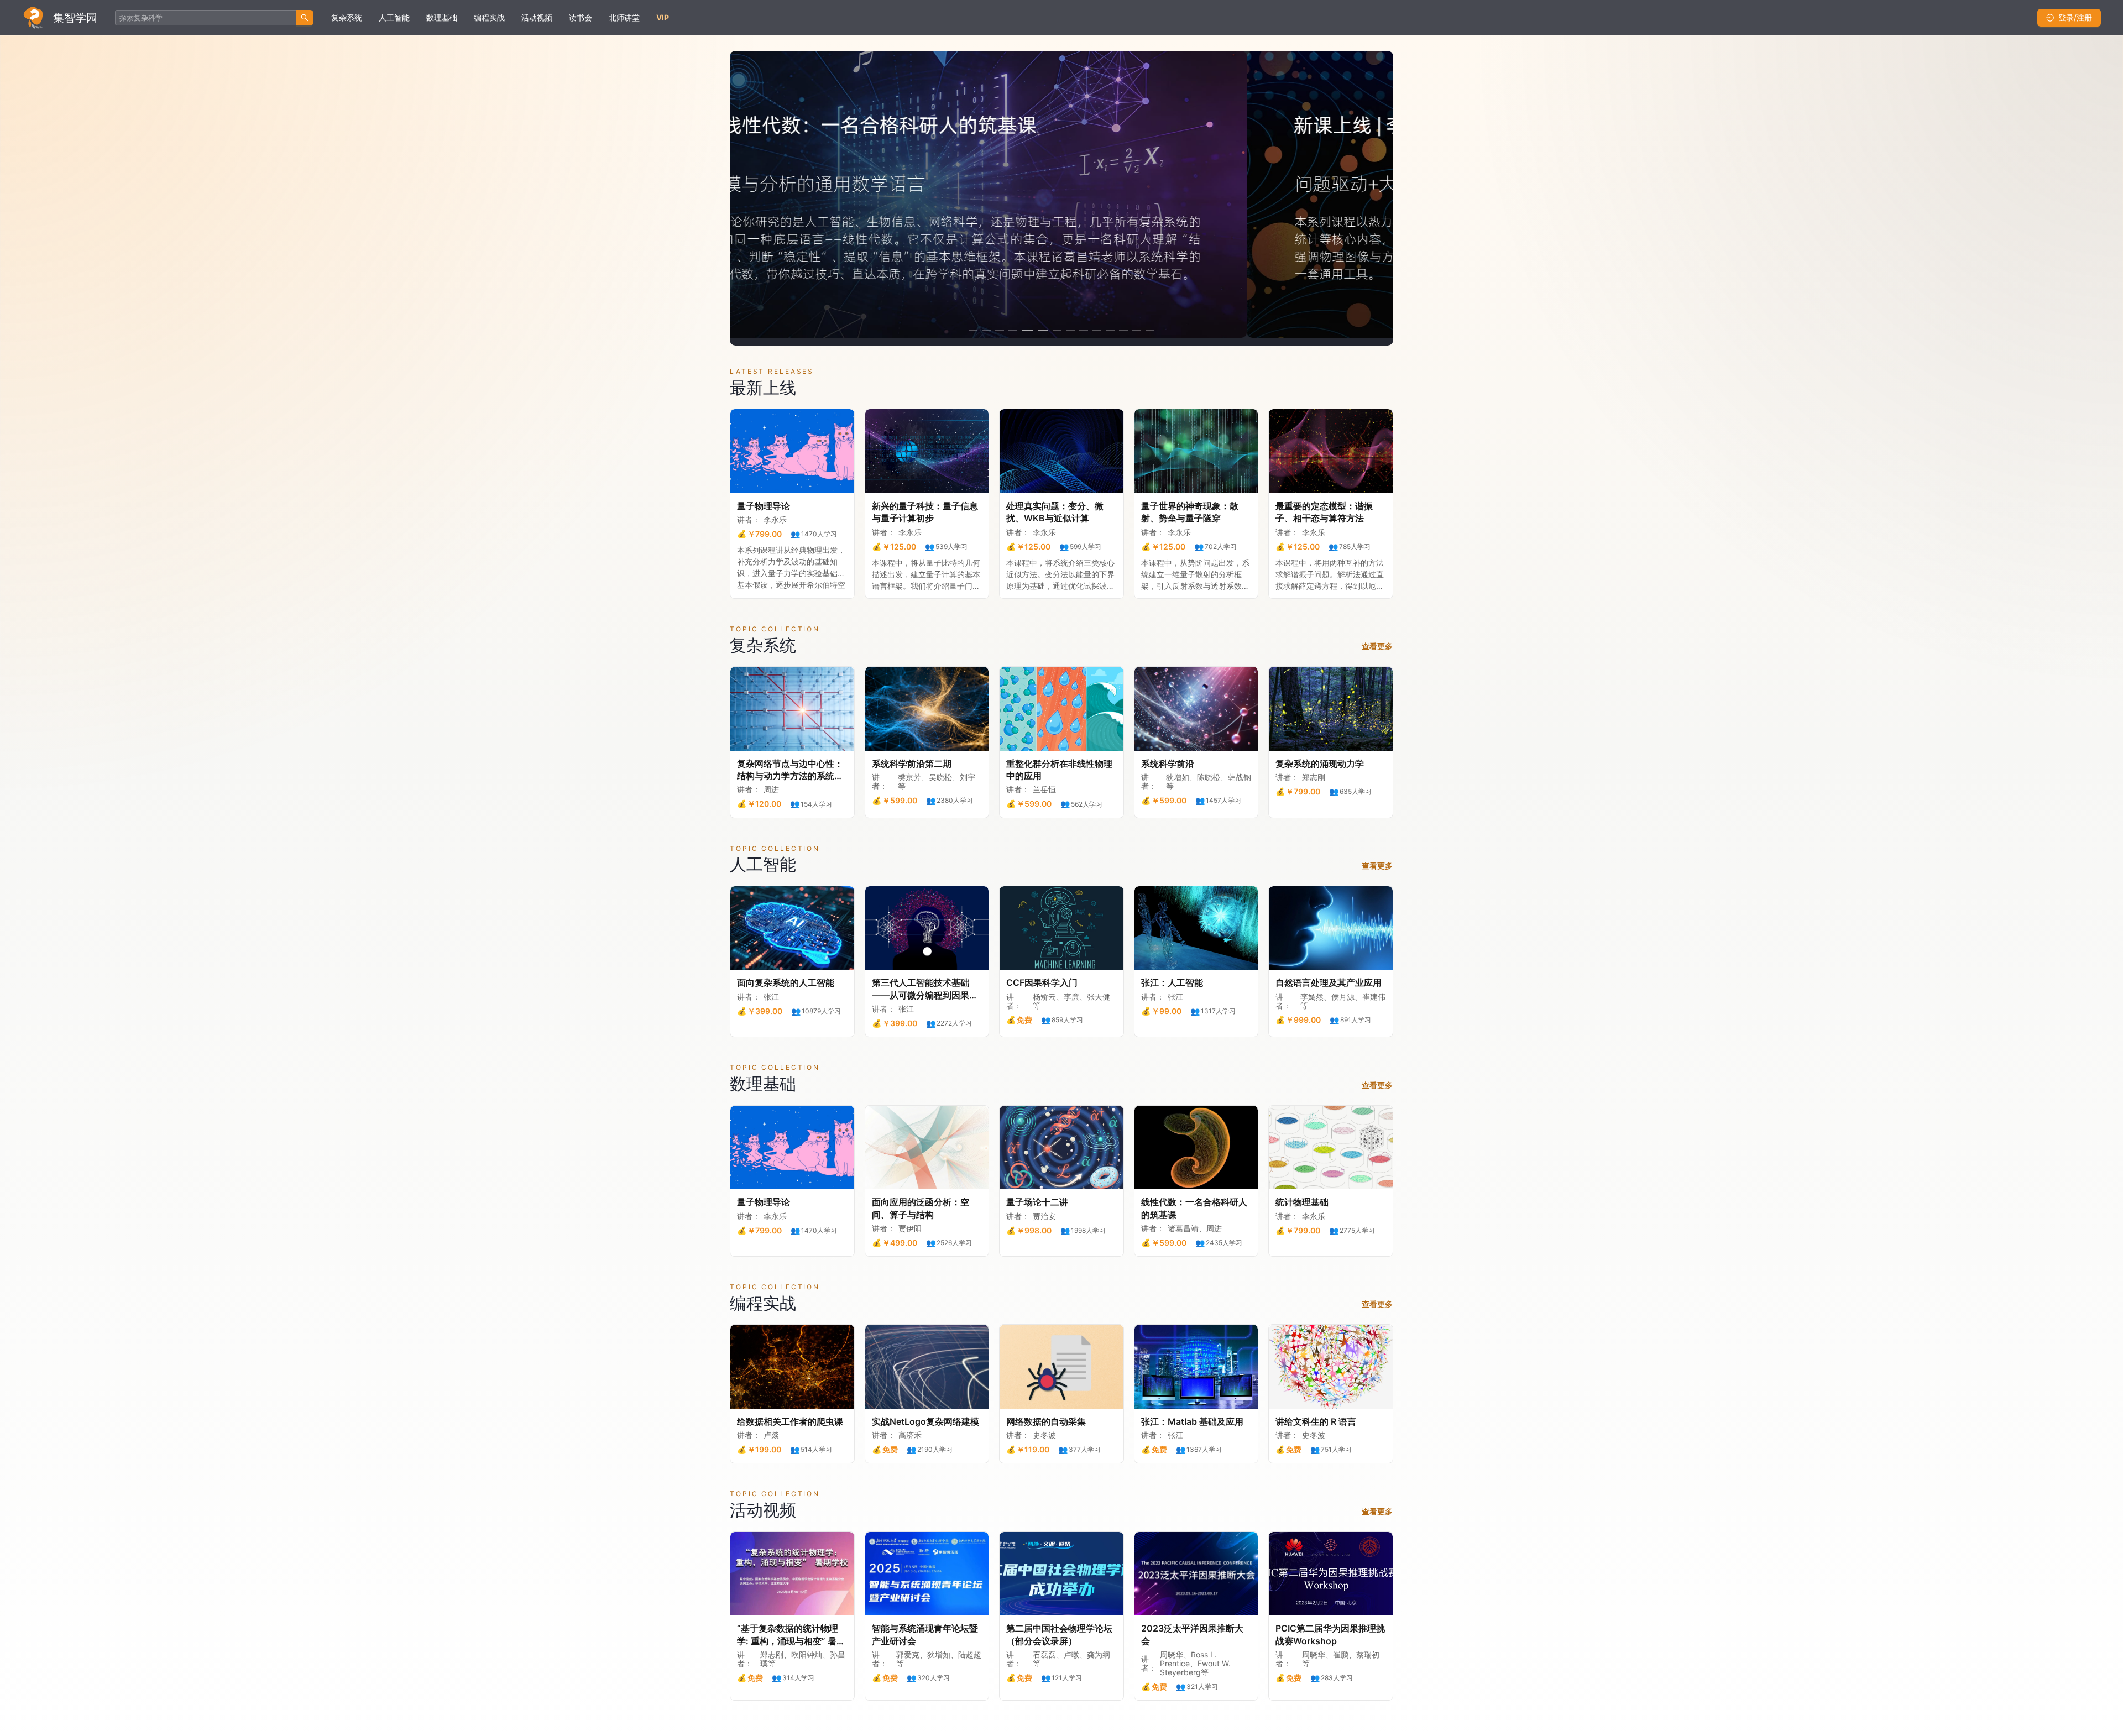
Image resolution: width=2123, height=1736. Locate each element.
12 (1123, 330)
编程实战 (489, 17)
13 (1137, 330)
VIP (663, 17)
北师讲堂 (624, 17)
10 (1097, 330)
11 (1110, 330)
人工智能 (394, 17)
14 (1150, 330)
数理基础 (442, 17)
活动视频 (537, 17)
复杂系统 (347, 17)
